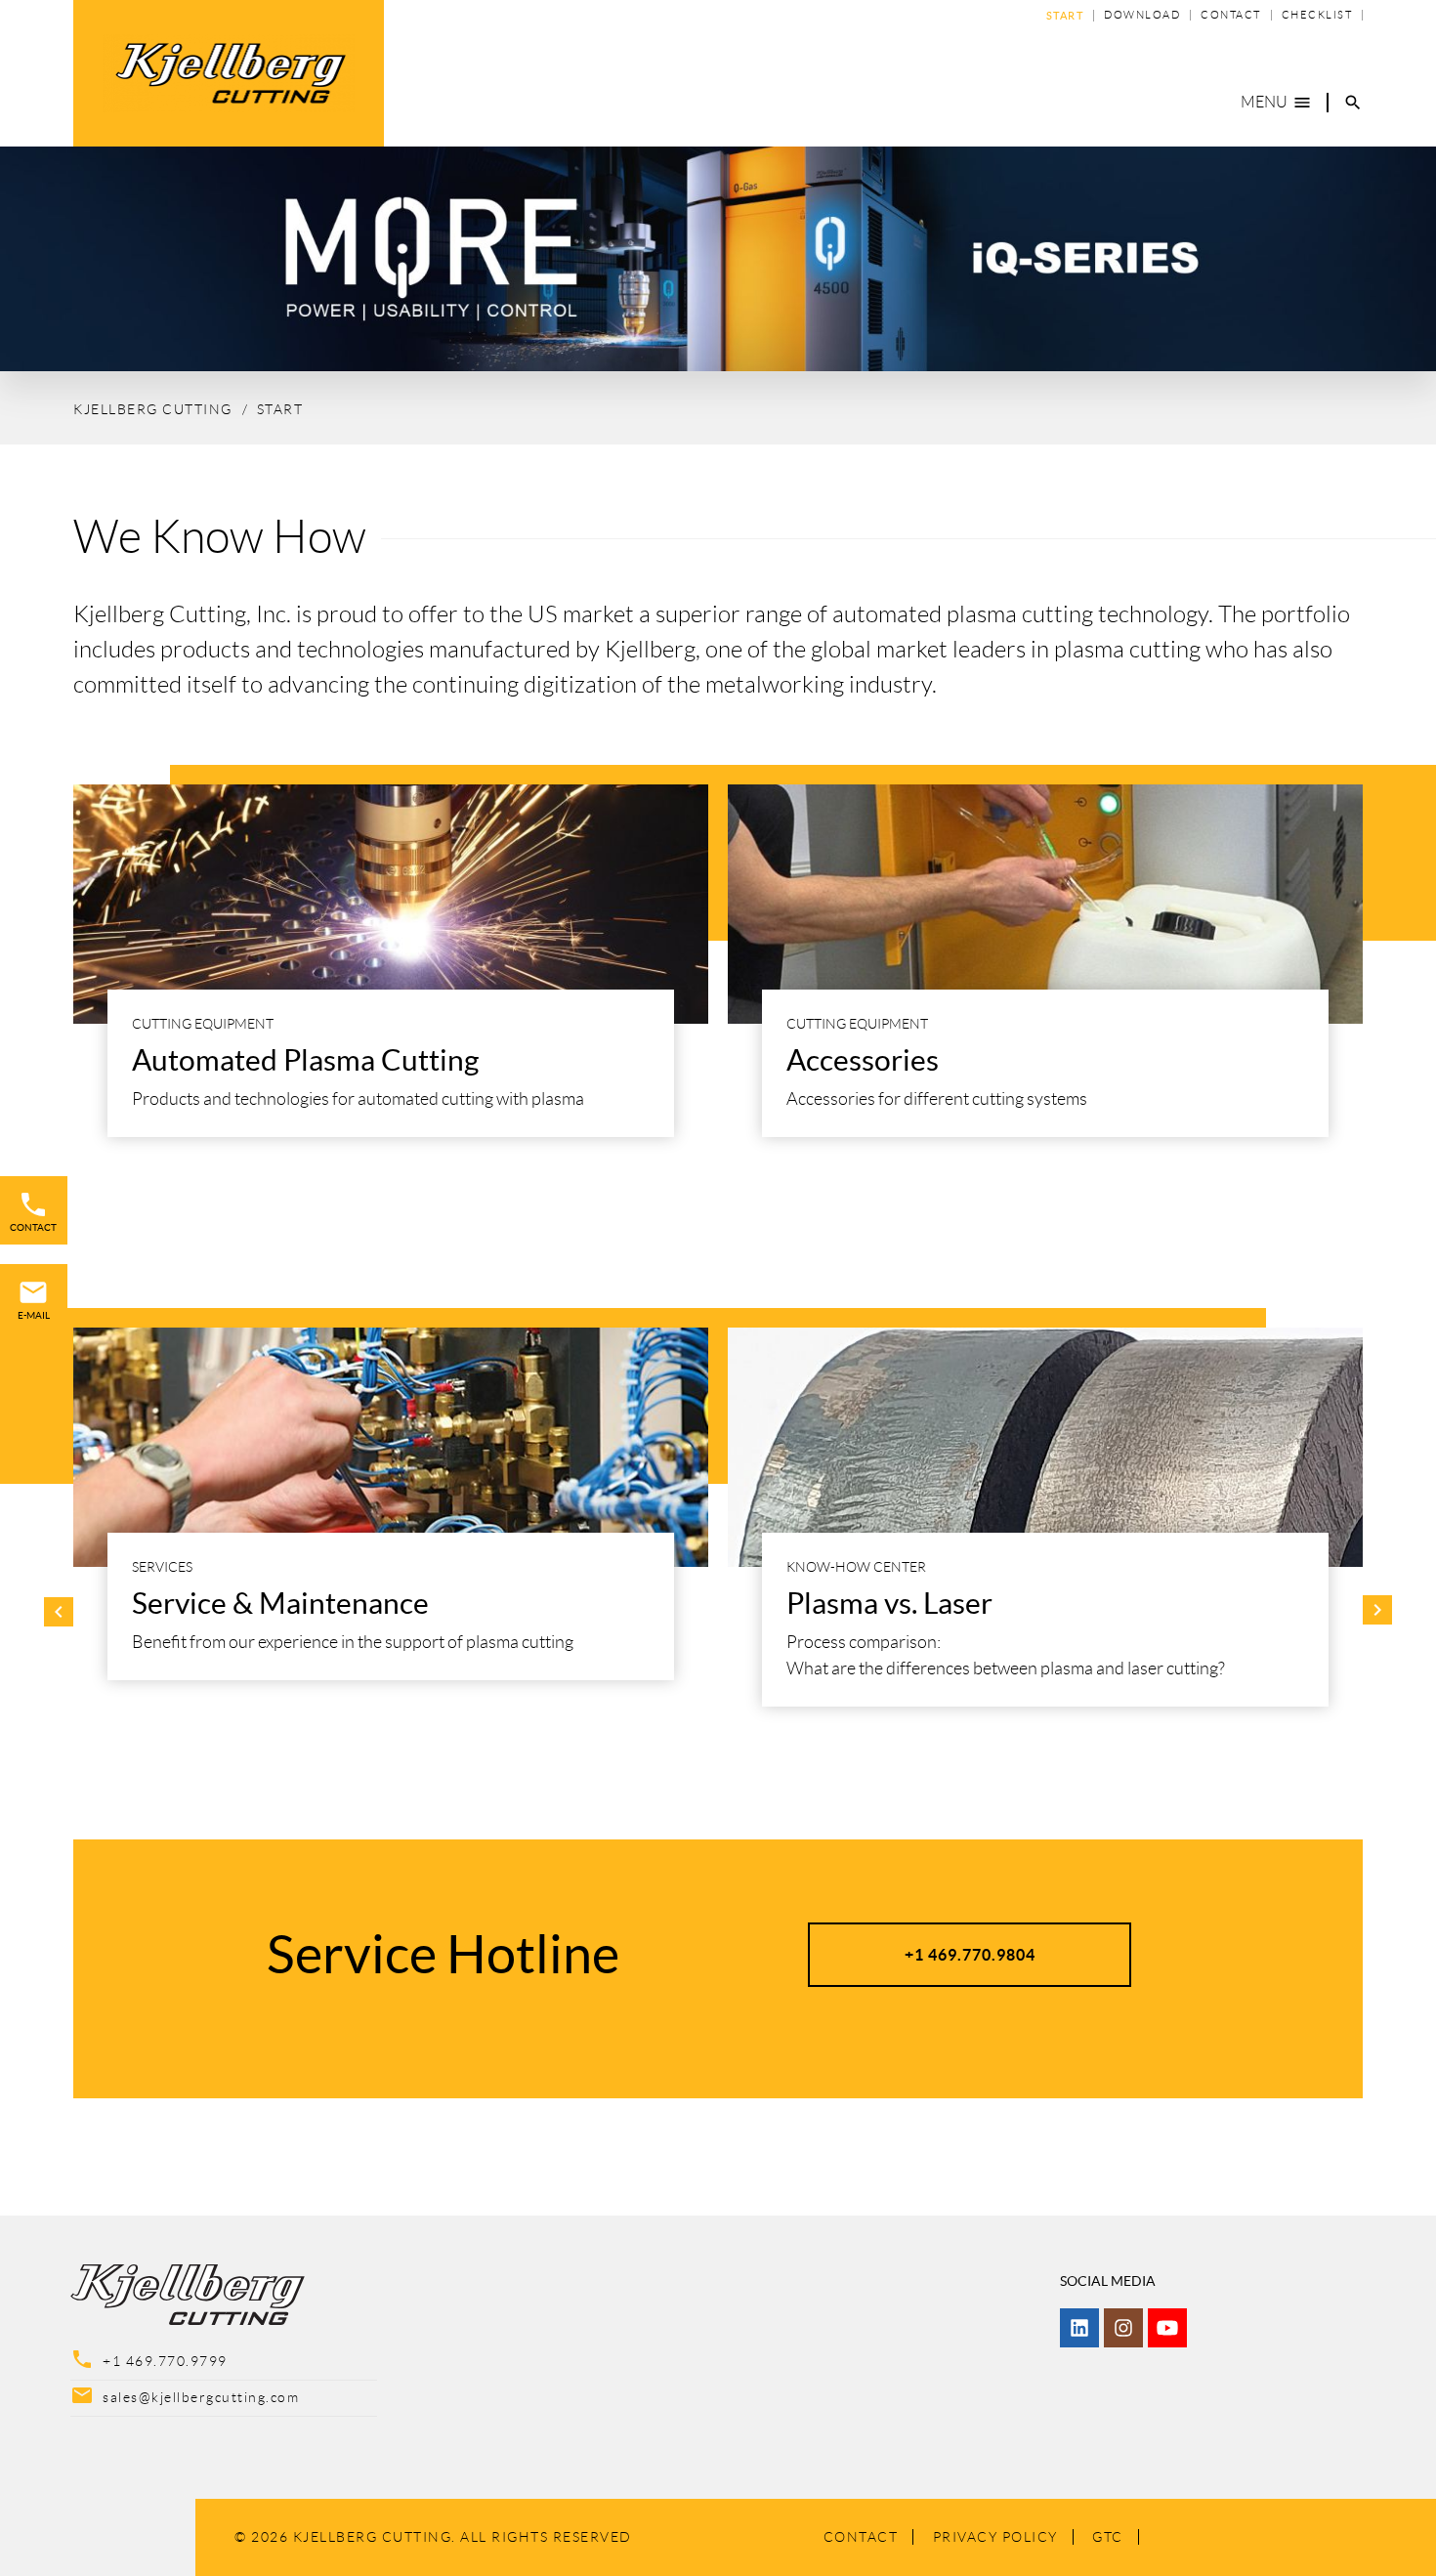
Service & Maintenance (280, 1603)
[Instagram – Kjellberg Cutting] (1123, 2328)
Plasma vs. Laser (889, 1603)
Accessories (863, 1060)
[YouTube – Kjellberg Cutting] (1167, 2328)
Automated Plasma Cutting (305, 1060)
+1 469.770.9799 (165, 2361)
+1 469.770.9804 (970, 1955)
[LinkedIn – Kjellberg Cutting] (1079, 2328)
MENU (1276, 103)
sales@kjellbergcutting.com (201, 2397)
